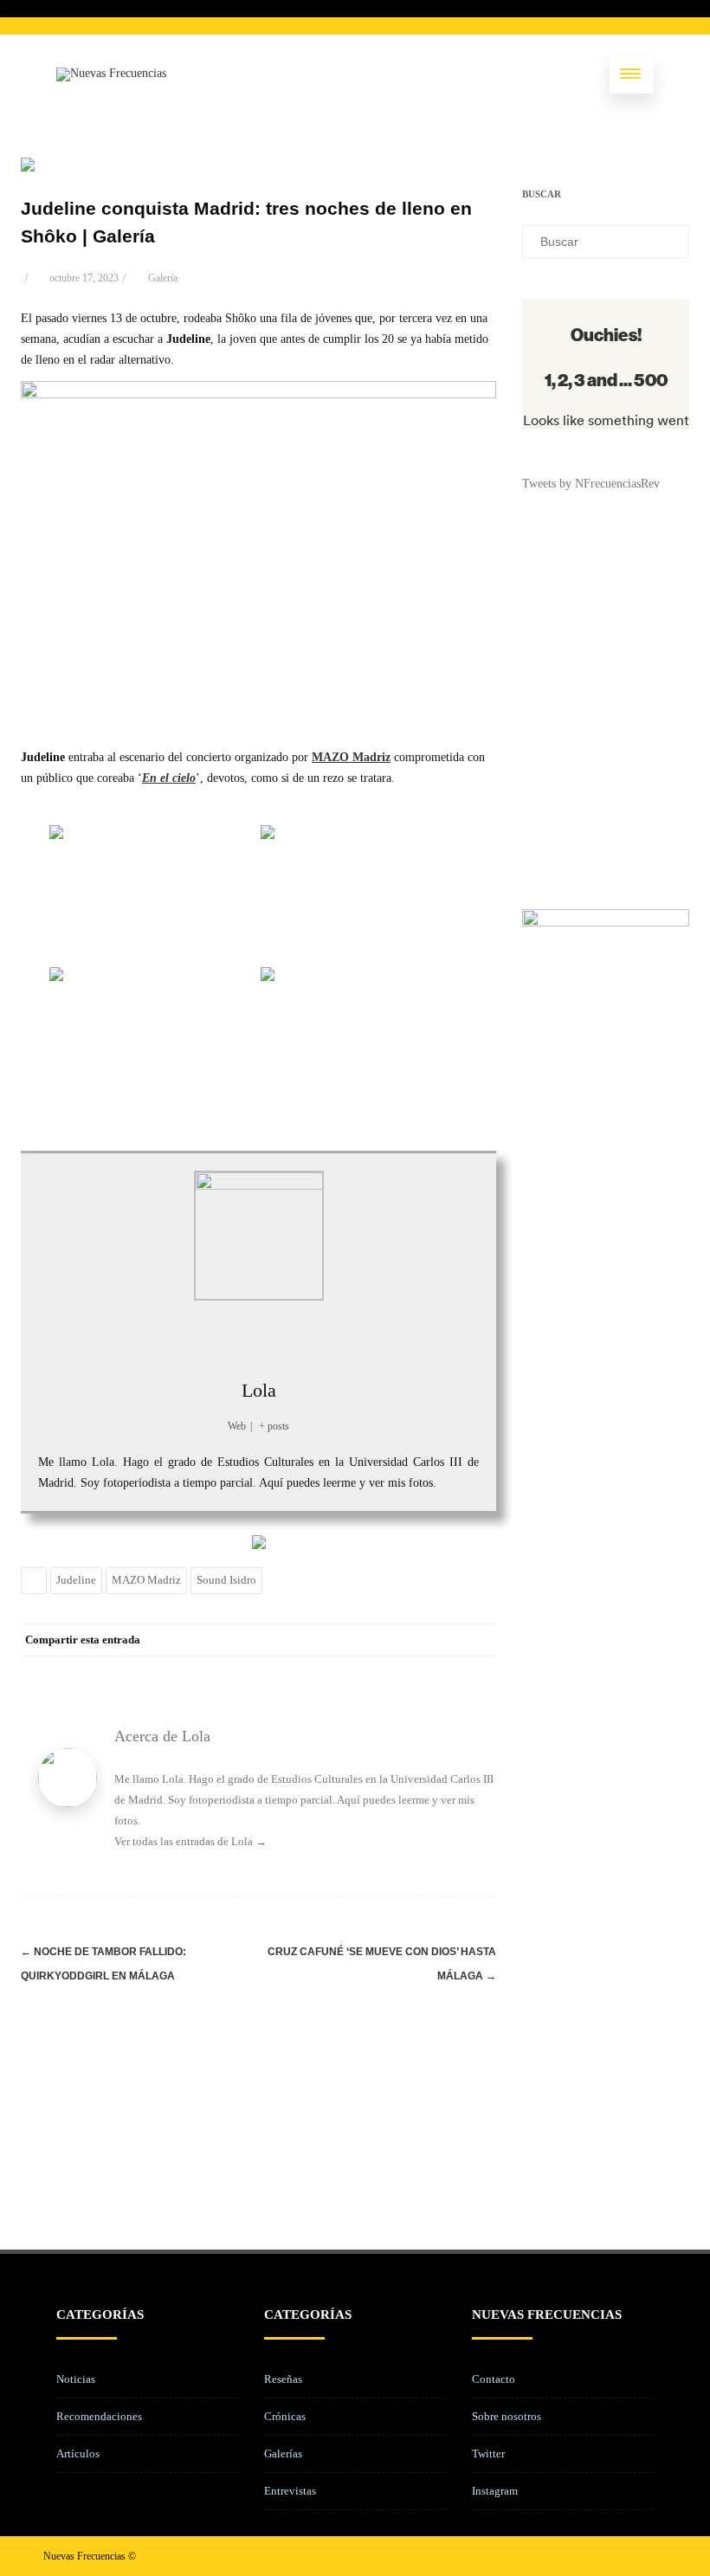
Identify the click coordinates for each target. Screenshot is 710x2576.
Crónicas (285, 2416)
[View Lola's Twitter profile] (183, 1337)
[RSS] (444, 1640)
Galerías (283, 2453)
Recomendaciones (99, 2416)
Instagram (495, 2491)
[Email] (479, 1640)
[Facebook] (306, 1640)
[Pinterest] (375, 1640)
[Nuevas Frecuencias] (111, 73)
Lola (259, 1390)
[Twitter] (340, 1640)
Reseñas (283, 2379)
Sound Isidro (226, 1580)
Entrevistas (290, 2491)
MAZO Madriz (146, 1580)
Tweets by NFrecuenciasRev (591, 484)
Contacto (494, 2379)
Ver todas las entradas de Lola (190, 1841)
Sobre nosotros (507, 2416)
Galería (163, 278)
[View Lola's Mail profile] (335, 1337)
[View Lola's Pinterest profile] (221, 1337)
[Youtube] (653, 2556)
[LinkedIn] (410, 1640)
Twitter (488, 2453)
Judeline (76, 1580)
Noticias (76, 2379)
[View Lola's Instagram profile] (259, 1337)
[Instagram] (625, 2556)
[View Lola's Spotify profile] (297, 1337)
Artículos (78, 2453)
